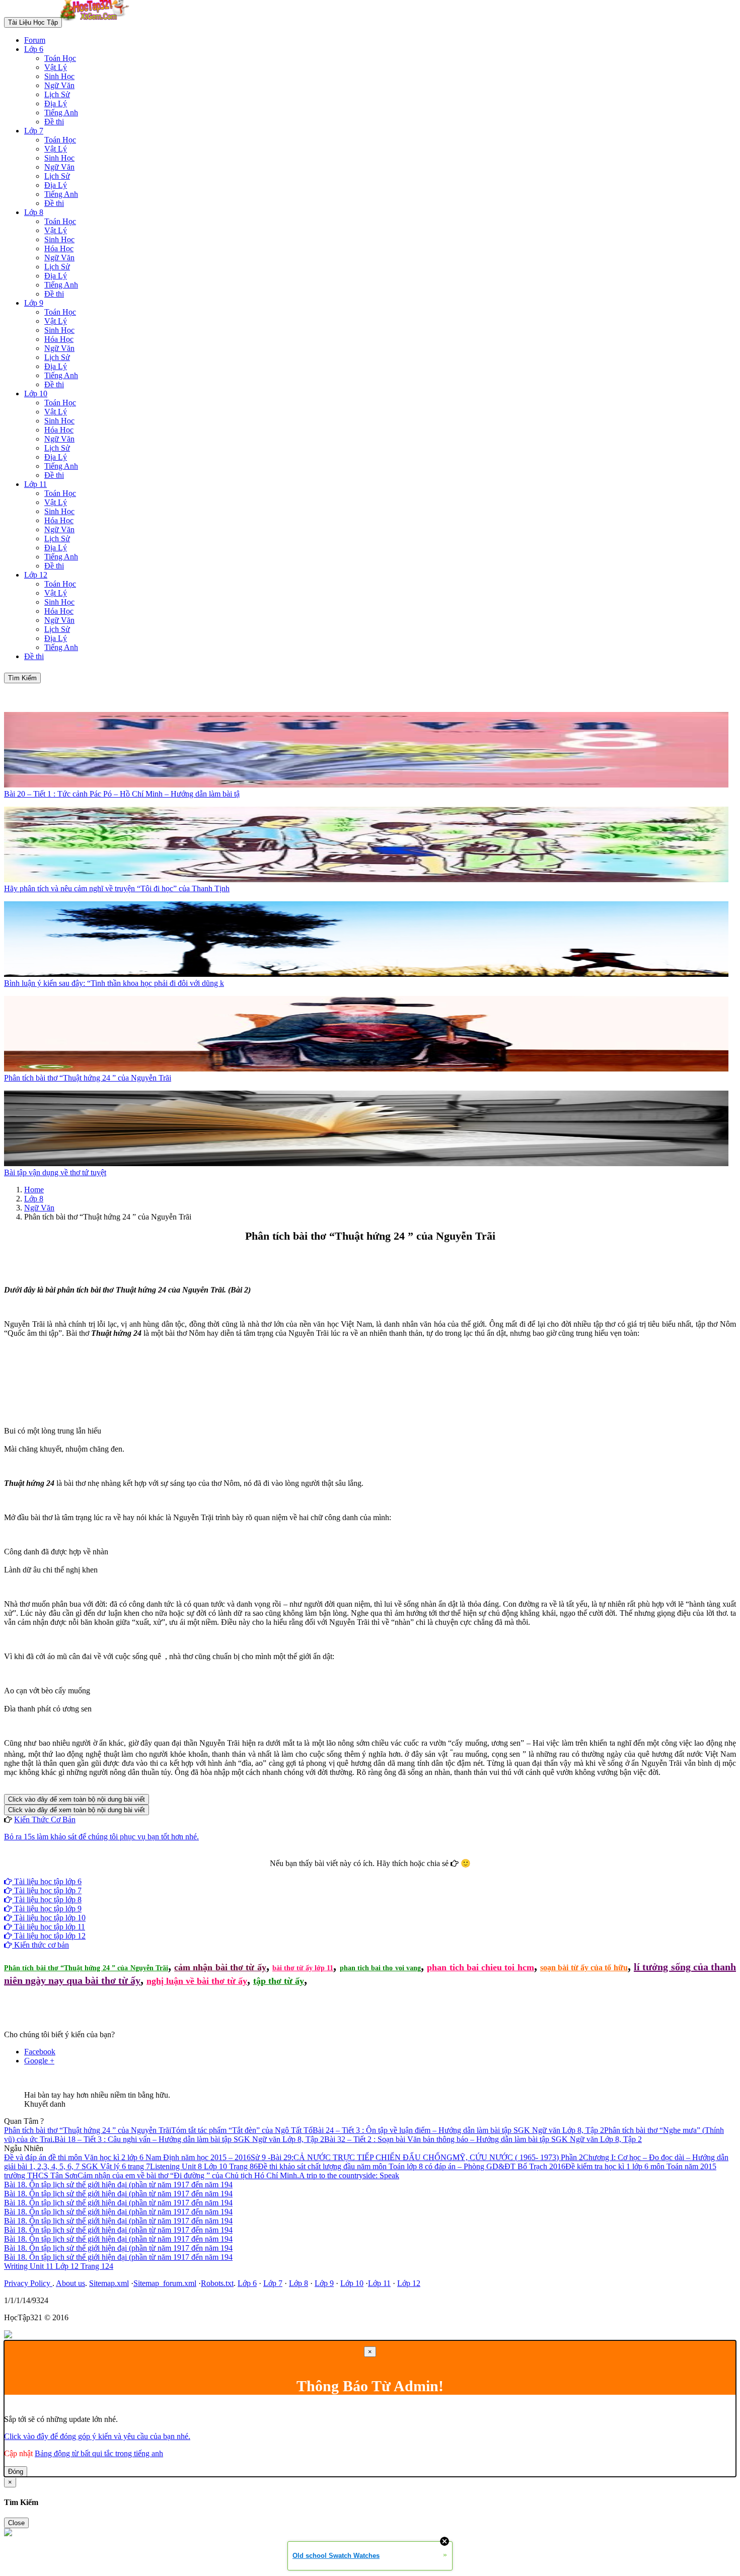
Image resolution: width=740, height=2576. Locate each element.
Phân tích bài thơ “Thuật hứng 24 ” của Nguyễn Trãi (86, 1968)
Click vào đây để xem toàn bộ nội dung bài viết (77, 1799)
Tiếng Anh (61, 113)
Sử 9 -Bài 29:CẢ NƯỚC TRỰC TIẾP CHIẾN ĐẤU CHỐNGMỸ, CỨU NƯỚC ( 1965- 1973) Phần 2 (417, 2157)
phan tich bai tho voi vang (380, 1968)
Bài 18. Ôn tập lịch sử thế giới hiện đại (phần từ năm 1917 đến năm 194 (118, 2185)
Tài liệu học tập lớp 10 (49, 1918)
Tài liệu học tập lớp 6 (47, 1881)
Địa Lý (56, 103)
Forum (35, 40)
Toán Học (60, 58)
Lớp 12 (36, 575)
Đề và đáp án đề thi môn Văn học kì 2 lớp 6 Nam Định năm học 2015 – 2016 (127, 2157)
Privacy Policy (28, 2283)
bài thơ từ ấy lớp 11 (303, 1968)
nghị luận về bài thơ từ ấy (197, 1981)
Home (34, 1190)
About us (70, 2283)
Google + (39, 2061)
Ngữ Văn (59, 85)
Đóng (16, 2472)
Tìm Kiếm (22, 678)
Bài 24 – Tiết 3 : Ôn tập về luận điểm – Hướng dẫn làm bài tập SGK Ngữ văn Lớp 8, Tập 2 (458, 2130)
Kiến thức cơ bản (41, 1945)
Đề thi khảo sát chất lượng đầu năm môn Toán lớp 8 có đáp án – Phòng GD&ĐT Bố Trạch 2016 (412, 2166)
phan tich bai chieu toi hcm (480, 1967)
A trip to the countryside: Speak (349, 2175)
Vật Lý (56, 67)
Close (16, 2523)
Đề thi (54, 122)
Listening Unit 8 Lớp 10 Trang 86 (204, 2166)
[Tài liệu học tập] (97, 22)
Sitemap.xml (109, 2283)
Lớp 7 (34, 131)
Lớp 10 (36, 393)
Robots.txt (217, 2283)
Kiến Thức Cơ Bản (45, 1819)
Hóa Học (59, 248)
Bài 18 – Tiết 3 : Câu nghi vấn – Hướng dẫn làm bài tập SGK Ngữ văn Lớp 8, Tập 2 (189, 2139)
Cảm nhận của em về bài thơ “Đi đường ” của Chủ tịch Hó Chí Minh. (188, 2175)
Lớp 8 (34, 212)
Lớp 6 (34, 49)
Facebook (343, 1872)
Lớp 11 (35, 484)
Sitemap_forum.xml (165, 2283)
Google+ (375, 1872)
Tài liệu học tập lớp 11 (49, 1927)
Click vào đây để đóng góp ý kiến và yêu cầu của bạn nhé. (97, 2436)
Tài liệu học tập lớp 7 (47, 1890)
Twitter (402, 1872)
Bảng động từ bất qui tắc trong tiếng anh (99, 2453)
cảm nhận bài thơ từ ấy (220, 1967)
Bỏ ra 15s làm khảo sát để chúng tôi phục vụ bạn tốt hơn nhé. (101, 1837)
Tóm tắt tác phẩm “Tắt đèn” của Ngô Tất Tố (242, 2130)
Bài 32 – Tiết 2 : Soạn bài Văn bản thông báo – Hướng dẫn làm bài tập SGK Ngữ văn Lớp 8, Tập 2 (483, 2139)
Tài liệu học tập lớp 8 (47, 1900)
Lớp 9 (34, 303)
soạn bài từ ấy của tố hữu (584, 1967)
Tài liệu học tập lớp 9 (47, 1909)
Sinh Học (59, 76)
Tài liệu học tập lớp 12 (49, 1936)
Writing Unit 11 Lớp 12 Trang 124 (59, 2266)
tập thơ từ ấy (279, 1981)
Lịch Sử (57, 94)
